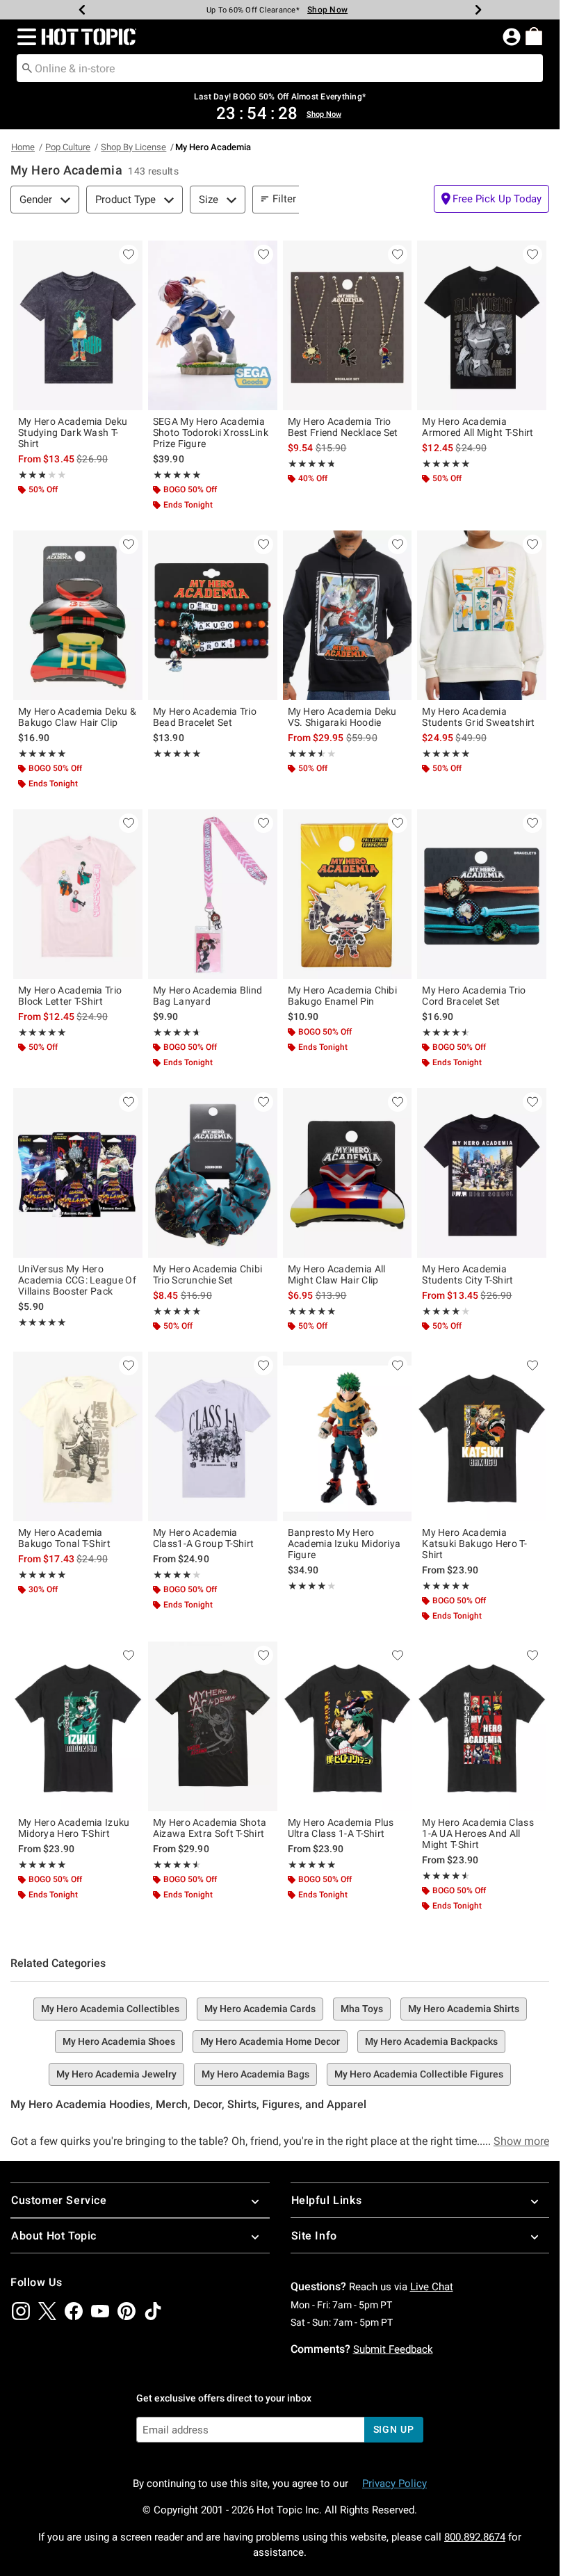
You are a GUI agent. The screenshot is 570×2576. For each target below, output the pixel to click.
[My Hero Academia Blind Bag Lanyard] (213, 894)
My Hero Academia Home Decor (270, 2041)
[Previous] (82, 10)
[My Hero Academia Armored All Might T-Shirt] (482, 325)
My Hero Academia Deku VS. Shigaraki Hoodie (342, 717)
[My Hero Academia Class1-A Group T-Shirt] (213, 1436)
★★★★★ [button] (32, 475)
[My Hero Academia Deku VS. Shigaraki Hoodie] (348, 615)
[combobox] (280, 68)
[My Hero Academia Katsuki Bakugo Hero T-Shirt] (482, 1436)
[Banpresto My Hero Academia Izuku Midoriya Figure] (348, 1436)
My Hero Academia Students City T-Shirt (467, 1274)
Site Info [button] (314, 2236)
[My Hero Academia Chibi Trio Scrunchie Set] (213, 1173)
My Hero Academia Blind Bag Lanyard (208, 996)
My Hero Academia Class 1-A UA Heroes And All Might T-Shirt (478, 1833)
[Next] (478, 10)
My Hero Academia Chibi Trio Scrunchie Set (208, 1274)
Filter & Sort (300, 199)
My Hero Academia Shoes (119, 2041)
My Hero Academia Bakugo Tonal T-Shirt (64, 1538)
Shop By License (133, 147)
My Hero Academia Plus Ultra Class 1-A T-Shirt (341, 1828)
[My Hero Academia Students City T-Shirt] (482, 1173)
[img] (21, 2311)
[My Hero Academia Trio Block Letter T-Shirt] (78, 894)
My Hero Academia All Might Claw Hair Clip (337, 1274)
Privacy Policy (394, 2484)
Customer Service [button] (59, 2200)
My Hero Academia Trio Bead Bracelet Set (205, 717)
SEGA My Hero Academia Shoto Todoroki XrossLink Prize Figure (211, 432)
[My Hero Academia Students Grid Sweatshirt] (482, 615)
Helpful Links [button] (327, 2200)
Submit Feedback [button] (393, 2349)
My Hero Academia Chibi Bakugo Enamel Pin (343, 996)
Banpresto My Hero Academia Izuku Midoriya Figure (344, 1544)
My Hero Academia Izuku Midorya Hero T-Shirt (74, 1828)
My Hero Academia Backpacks (431, 2041)
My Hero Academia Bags (255, 2074)
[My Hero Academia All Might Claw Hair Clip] (348, 1173)
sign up (394, 2429)
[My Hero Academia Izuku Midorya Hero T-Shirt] (78, 1726)
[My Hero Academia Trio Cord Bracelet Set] (482, 894)
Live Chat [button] (432, 2287)
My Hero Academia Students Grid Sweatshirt (478, 717)
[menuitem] (534, 36)
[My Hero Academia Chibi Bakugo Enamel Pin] (348, 894)
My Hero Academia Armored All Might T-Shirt (478, 427)
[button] (24, 37)
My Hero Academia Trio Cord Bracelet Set (474, 996)
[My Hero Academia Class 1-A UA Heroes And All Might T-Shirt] (482, 1726)
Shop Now (320, 10)
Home (23, 147)
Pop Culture (68, 147)
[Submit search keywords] (27, 67)
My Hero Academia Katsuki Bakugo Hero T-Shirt (474, 1544)
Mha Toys (362, 2009)
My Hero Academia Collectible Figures (419, 2074)
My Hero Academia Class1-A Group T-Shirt (204, 1538)
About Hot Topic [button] (54, 2236)
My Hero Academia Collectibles (110, 2009)
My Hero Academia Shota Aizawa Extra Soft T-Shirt (210, 1828)
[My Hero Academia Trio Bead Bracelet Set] (213, 615)
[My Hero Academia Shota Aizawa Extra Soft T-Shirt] (213, 1726)
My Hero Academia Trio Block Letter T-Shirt (70, 996)
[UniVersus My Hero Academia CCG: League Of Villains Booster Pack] (78, 1173)
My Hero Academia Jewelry (116, 2074)
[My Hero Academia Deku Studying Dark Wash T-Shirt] (78, 325)
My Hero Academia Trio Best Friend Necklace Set (343, 427)
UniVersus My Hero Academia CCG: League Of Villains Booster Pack (77, 1280)
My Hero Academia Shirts (464, 2009)
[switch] (491, 199)
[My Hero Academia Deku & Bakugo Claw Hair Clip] (78, 615)
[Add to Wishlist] (129, 254)
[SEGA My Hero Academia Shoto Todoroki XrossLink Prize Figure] (213, 325)
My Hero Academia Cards (260, 2009)
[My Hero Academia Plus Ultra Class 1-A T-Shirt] (348, 1726)
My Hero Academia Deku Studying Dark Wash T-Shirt (73, 432)
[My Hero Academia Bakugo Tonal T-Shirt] (78, 1436)
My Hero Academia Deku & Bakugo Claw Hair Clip (77, 717)
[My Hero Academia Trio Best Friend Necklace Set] (348, 325)
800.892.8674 (475, 2537)
